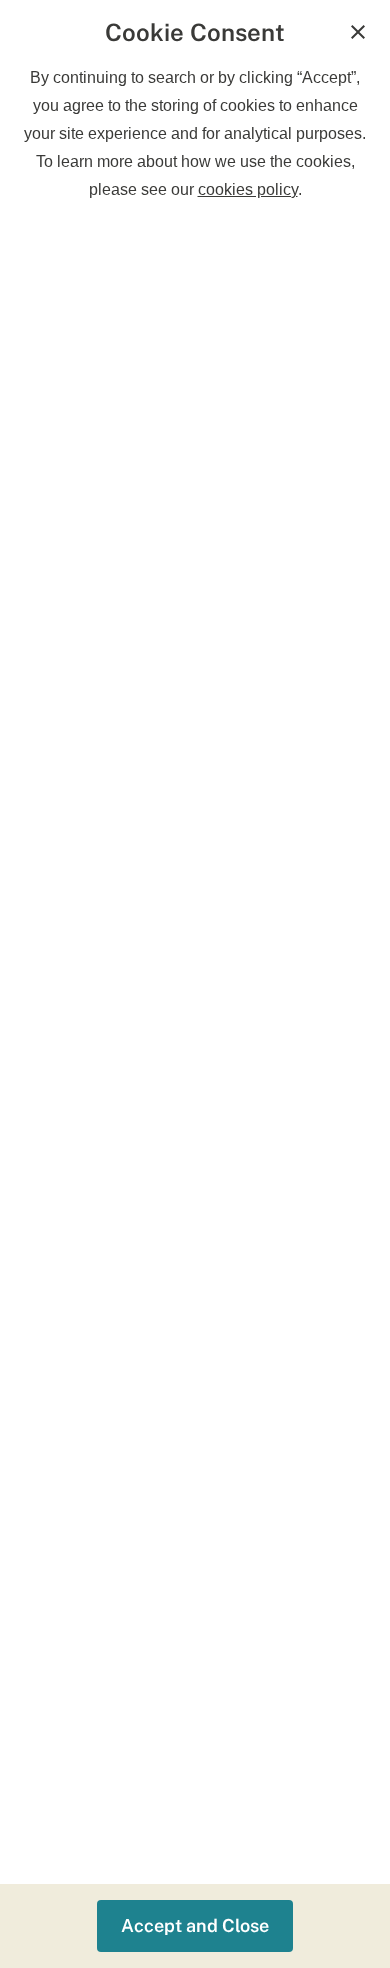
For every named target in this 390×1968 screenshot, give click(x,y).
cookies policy (248, 189)
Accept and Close (195, 1925)
